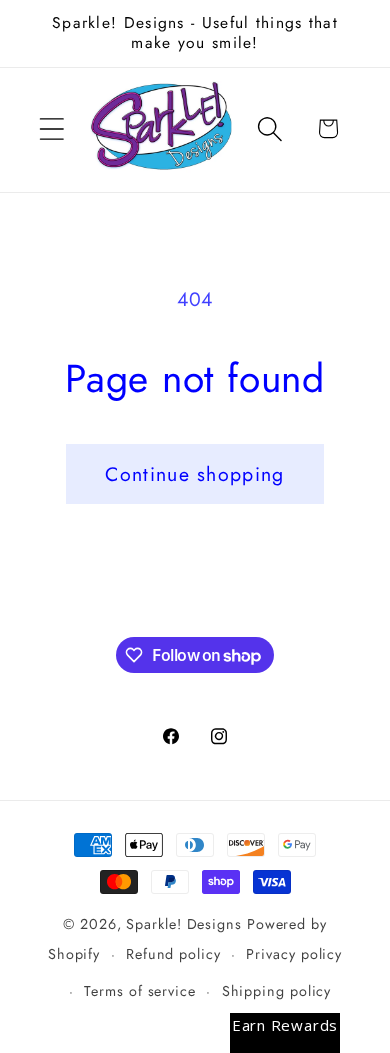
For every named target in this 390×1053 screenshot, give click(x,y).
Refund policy (173, 954)
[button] (51, 128)
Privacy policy (294, 954)
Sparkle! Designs (184, 924)
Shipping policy (277, 991)
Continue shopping (194, 474)
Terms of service (140, 991)
